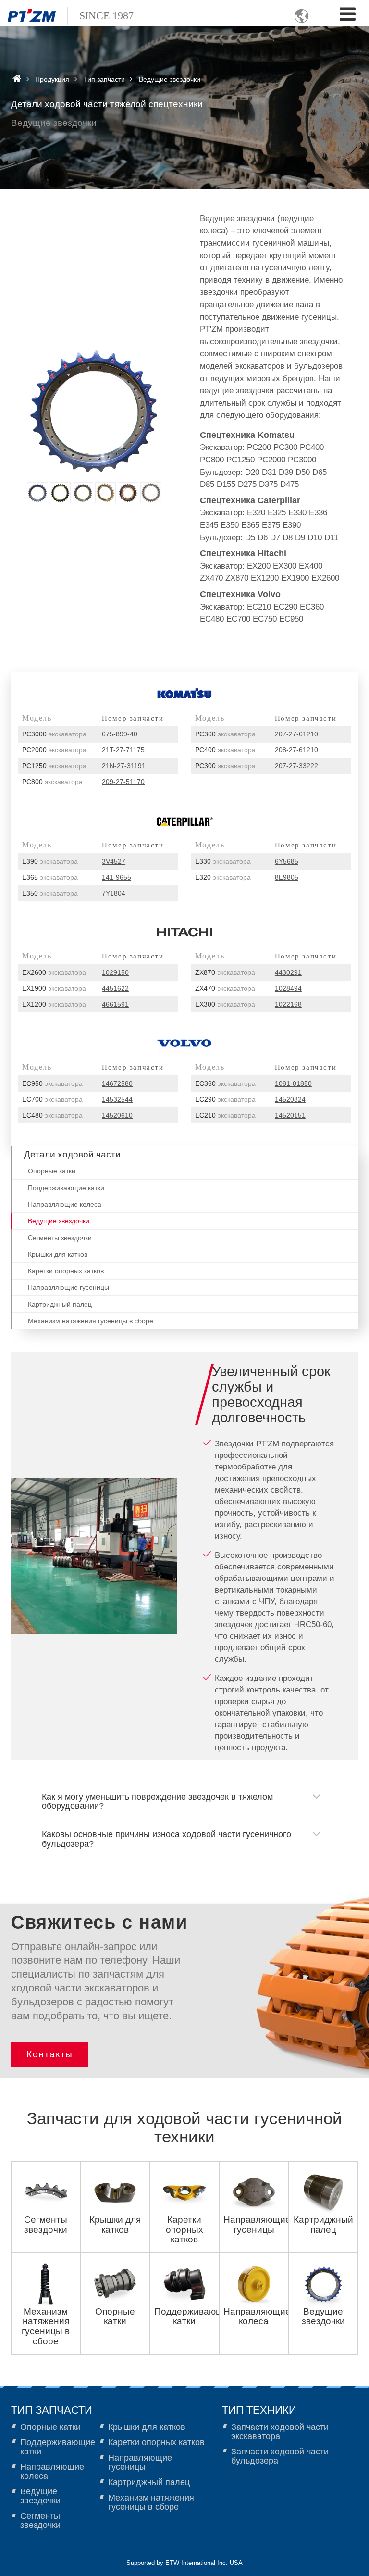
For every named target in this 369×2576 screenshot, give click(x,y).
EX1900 (54, 988)
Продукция (52, 79)
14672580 (117, 1083)
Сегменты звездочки (60, 1238)
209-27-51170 (123, 782)
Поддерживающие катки (66, 1188)
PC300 (225, 766)
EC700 (52, 1099)
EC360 (225, 1083)
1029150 (115, 972)
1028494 (288, 988)
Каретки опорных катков (66, 1271)
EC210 (225, 1115)
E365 (50, 877)
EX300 (225, 1004)
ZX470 (225, 988)
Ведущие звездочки (59, 1221)
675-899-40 (120, 734)
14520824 (290, 1099)
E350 (50, 893)
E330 (223, 861)
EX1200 (54, 1004)
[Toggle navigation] (348, 14)
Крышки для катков (58, 1254)
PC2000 (54, 750)
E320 (223, 877)
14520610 (117, 1115)
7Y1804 (114, 893)
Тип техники (259, 2410)
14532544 (117, 1099)
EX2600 (54, 972)
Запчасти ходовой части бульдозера (280, 2456)
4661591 (115, 1004)
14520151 (290, 1115)
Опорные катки (52, 1171)
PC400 (225, 750)
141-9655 (117, 877)
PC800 (52, 782)
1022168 (288, 1004)
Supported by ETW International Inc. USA (184, 2563)
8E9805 (287, 877)
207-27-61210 (296, 734)
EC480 (52, 1115)
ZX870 (225, 972)
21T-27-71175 (123, 750)
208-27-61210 (296, 750)
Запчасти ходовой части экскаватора (280, 2432)
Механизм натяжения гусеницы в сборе (91, 1321)
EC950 (52, 1083)
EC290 (225, 1099)
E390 (50, 861)
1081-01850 (293, 1083)
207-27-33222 (296, 766)
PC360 (225, 734)
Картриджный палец (60, 1304)
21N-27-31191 (124, 766)
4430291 (288, 972)
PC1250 (54, 766)
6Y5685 (287, 861)
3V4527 (114, 861)
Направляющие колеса (65, 1204)
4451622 (115, 988)
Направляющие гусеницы (68, 1288)
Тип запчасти (104, 79)
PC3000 (54, 734)
